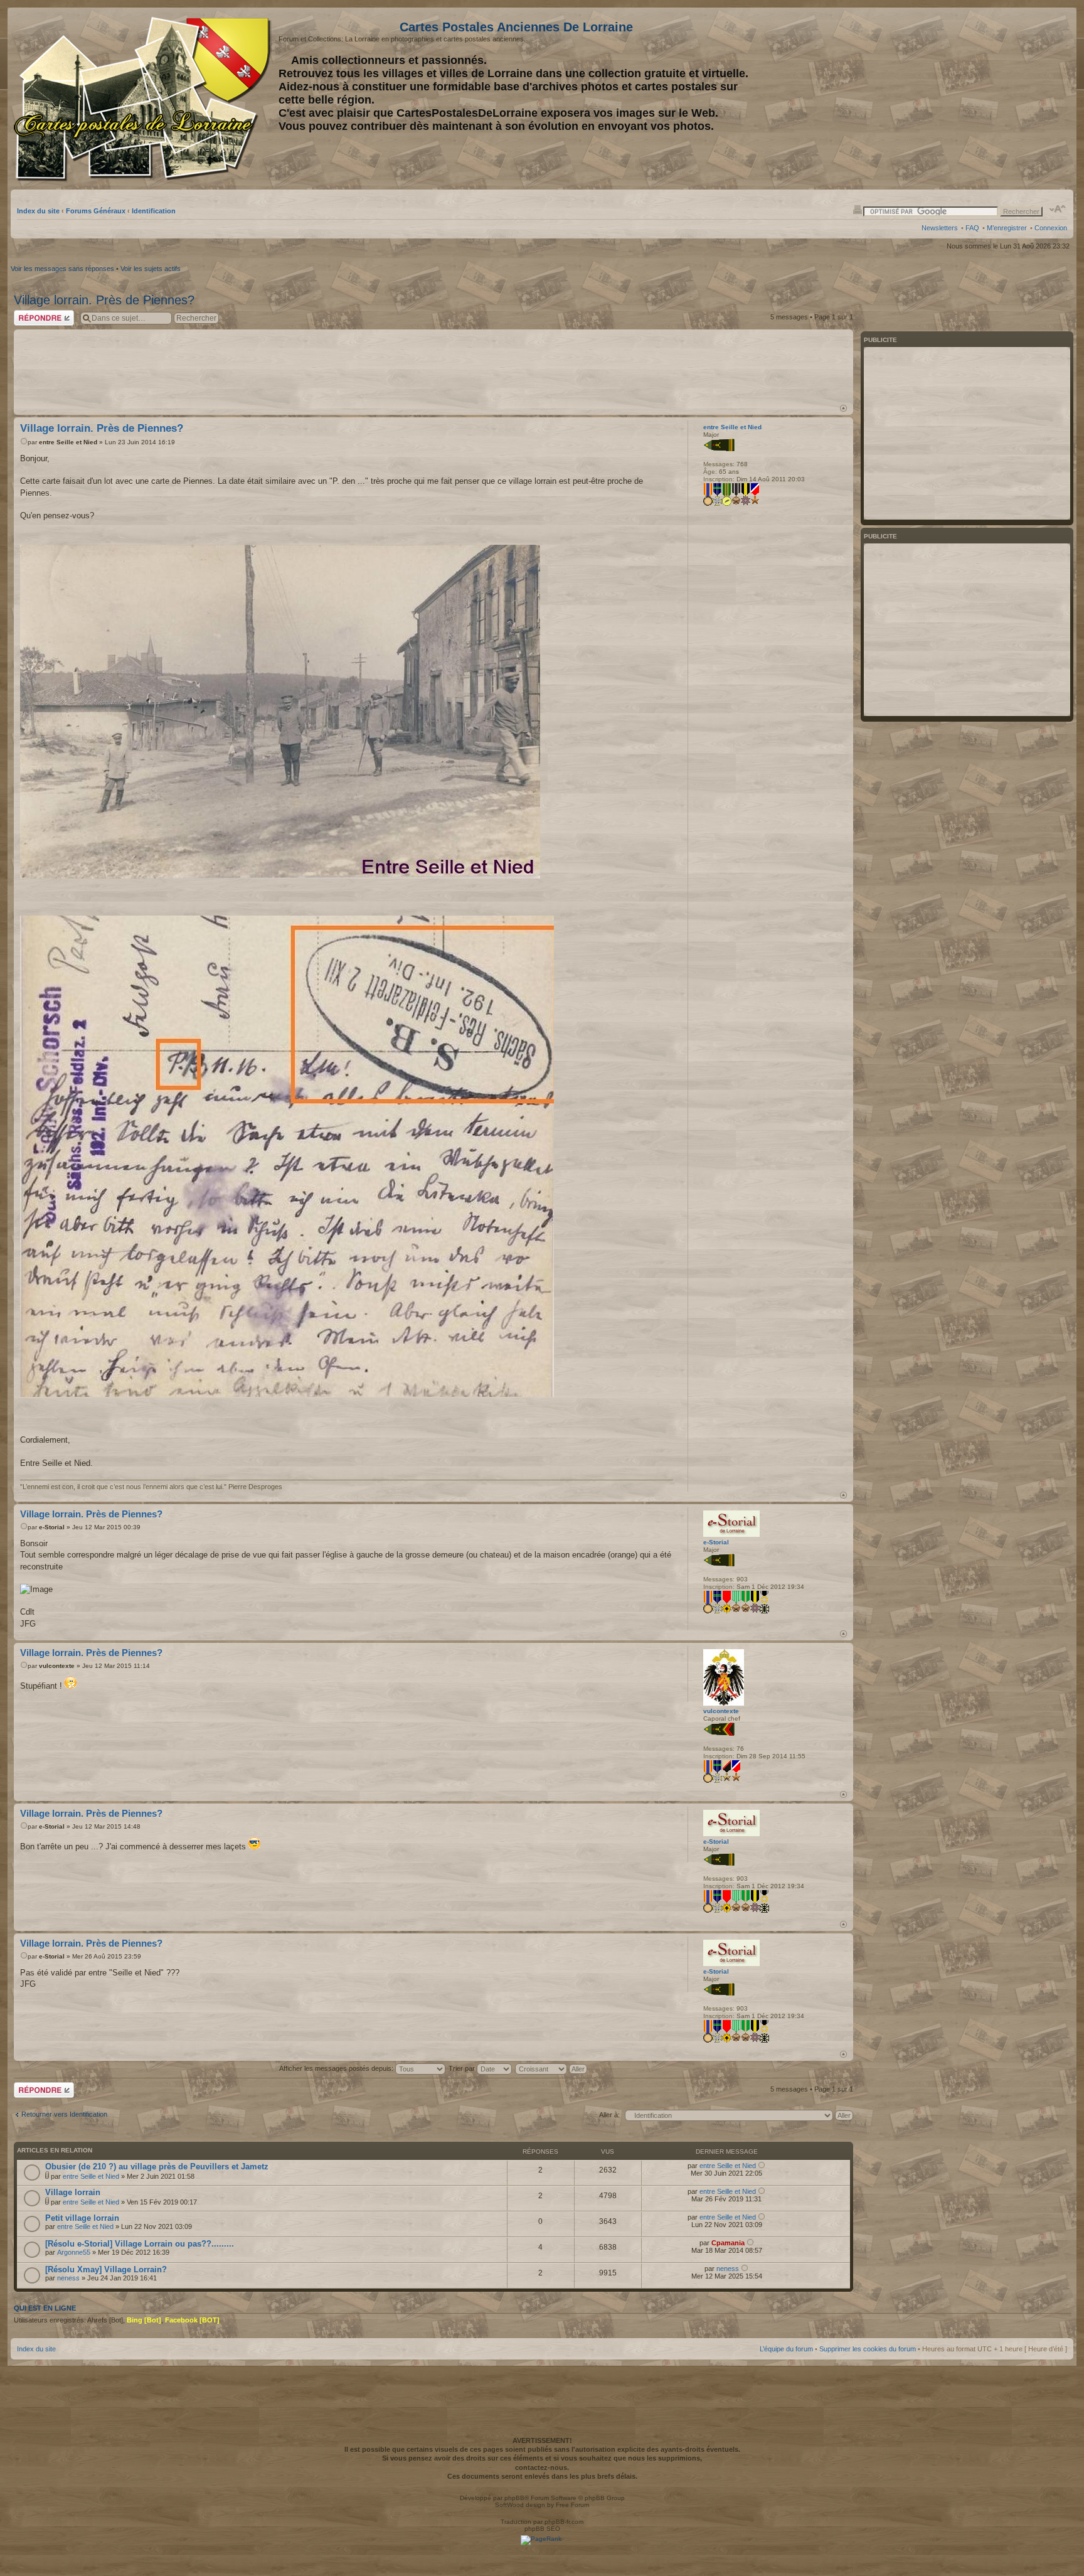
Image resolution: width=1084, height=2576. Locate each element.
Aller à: (609, 2115)
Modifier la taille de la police (1058, 209)
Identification (154, 211)
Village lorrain (73, 2192)
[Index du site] (145, 99)
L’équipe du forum (786, 2349)
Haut (843, 408)
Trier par (463, 2068)
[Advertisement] (968, 99)
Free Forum (572, 2505)
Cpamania (728, 2243)
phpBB (514, 2498)
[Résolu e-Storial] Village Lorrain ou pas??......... (140, 2244)
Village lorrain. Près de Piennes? (104, 300)
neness (68, 2278)
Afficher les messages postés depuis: (337, 2068)
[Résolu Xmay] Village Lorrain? (106, 2269)
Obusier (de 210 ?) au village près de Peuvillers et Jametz (157, 2167)
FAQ (972, 228)
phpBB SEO (542, 2529)
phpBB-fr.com (564, 2522)
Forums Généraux (96, 211)
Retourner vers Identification (64, 2114)
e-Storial (52, 1527)
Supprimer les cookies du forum (868, 2349)
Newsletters (940, 228)
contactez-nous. (542, 2467)
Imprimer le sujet (858, 209)
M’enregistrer (1007, 228)
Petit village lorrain (82, 2218)
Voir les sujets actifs (151, 269)
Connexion (1051, 228)
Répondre (29, 314)
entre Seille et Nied (68, 442)
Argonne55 (74, 2252)
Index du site (38, 211)
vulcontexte (57, 1666)
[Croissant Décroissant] (552, 2068)
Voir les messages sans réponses (62, 269)
